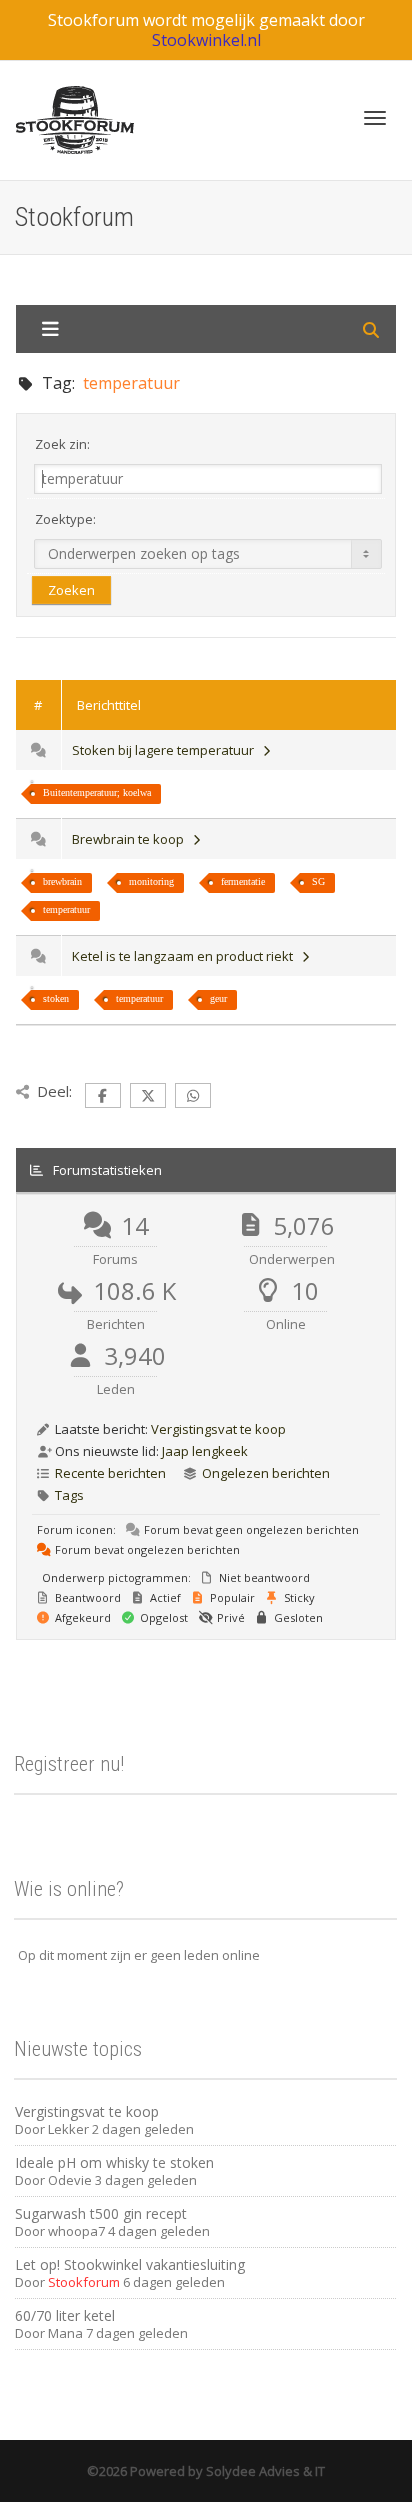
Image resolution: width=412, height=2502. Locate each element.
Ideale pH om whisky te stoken (114, 2162)
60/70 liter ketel (65, 2315)
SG (318, 881)
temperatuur (66, 909)
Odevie (70, 2180)
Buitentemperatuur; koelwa (97, 792)
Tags (69, 1495)
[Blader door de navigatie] (375, 118)
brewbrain (62, 881)
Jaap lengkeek (205, 1451)
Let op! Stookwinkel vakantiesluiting (130, 2264)
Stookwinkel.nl (206, 40)
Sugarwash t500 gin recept (101, 2213)
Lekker (68, 2129)
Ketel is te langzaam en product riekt (185, 956)
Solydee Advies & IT (264, 2471)
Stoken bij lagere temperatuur (166, 750)
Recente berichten (110, 1473)
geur (218, 998)
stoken (56, 998)
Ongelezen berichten (266, 1473)
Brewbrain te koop (131, 839)
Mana (65, 2333)
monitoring (151, 881)
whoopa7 (76, 2231)
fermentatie (243, 881)
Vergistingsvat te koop (218, 1429)
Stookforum (84, 2282)
